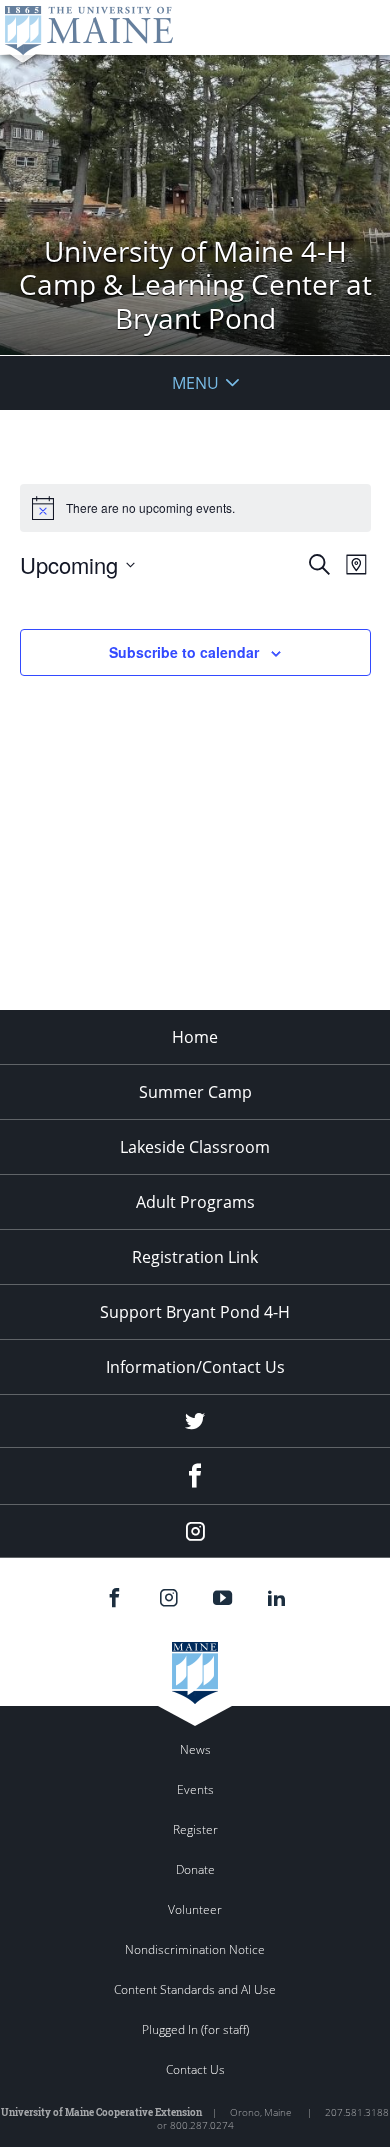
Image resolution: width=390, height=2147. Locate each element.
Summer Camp (195, 1092)
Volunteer (195, 1909)
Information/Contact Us (195, 1367)
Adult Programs (195, 1202)
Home (195, 1037)
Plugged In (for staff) (195, 2029)
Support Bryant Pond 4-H (195, 1312)
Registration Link (195, 1257)
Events (195, 1789)
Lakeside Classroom (195, 1147)
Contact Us (195, 2069)
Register (195, 1829)
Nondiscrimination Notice (195, 1949)
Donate (195, 1869)
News (195, 1749)
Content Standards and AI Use (195, 1989)
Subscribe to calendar (184, 652)
